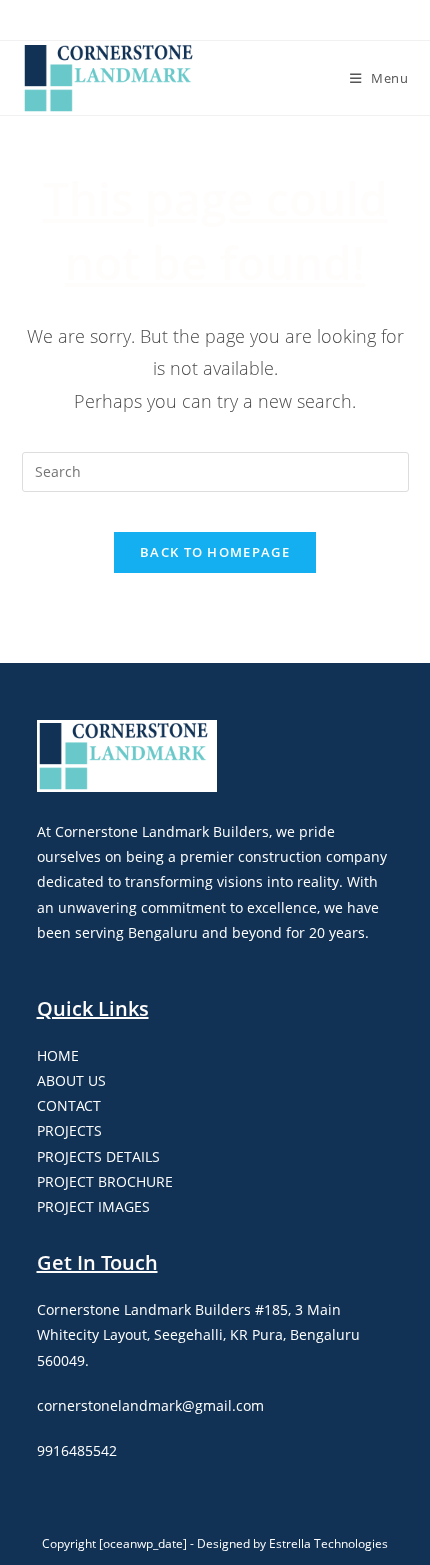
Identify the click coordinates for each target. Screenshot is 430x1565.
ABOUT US (71, 1080)
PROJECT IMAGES (93, 1206)
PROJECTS (69, 1130)
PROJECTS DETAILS (98, 1156)
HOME (58, 1055)
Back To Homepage (215, 552)
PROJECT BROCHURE (105, 1181)
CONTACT (69, 1105)
